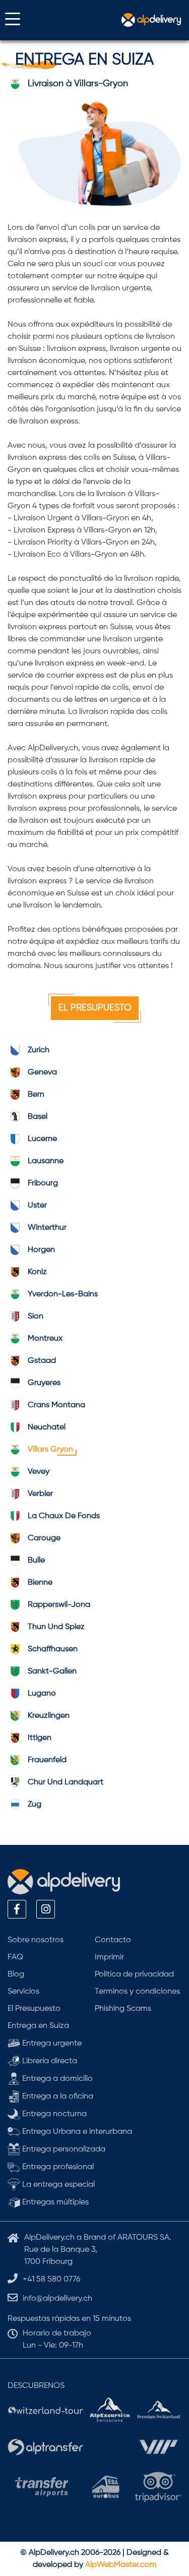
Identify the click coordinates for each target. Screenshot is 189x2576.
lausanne (46, 1161)
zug (35, 1805)
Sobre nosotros (36, 1940)
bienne (40, 1583)
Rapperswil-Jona (59, 1605)
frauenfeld (47, 1760)
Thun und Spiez (56, 1627)
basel (38, 1117)
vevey (39, 1472)
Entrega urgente (51, 2044)
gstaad (42, 1361)
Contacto (113, 1940)
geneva (42, 1072)
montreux (45, 1339)
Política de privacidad (134, 1974)
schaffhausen (53, 1649)
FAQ (15, 1957)
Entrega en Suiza (38, 2026)
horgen (41, 1250)
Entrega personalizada (63, 2149)
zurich (39, 1050)
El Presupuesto (95, 1008)
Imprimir (109, 1957)
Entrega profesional (57, 2167)
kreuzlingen (49, 1716)
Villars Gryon (50, 1450)
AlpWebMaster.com (121, 2565)
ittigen (40, 1738)
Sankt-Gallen (52, 1671)
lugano (42, 1694)
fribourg (43, 1183)
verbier (40, 1494)
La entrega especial (57, 2185)
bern (36, 1095)
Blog (16, 1974)
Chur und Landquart (66, 1782)
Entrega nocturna (53, 2114)
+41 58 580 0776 (51, 2280)
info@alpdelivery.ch (57, 2299)
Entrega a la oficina (57, 2096)
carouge (44, 1538)
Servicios (23, 1992)
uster (37, 1206)
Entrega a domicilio (56, 2079)
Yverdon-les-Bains (63, 1294)
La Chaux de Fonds (64, 1516)
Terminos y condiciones (137, 1992)
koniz (37, 1272)
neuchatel (47, 1427)
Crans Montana (56, 1405)
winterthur (47, 1228)
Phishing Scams (123, 2009)
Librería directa (49, 2061)
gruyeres (44, 1383)
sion (36, 1316)
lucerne (42, 1139)
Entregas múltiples (54, 2202)
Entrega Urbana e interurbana (76, 2132)
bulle (36, 1561)
